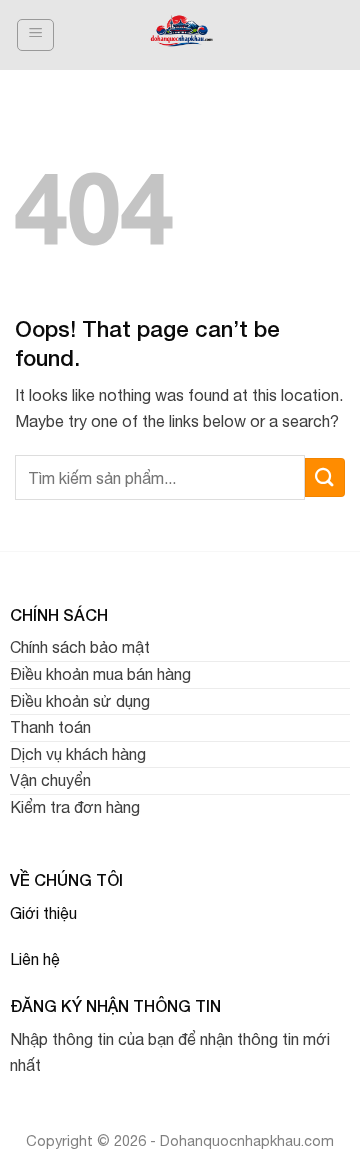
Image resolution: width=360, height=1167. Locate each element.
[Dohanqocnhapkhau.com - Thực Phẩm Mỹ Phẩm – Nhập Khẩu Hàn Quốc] (181, 35)
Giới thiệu (43, 913)
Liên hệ (35, 959)
